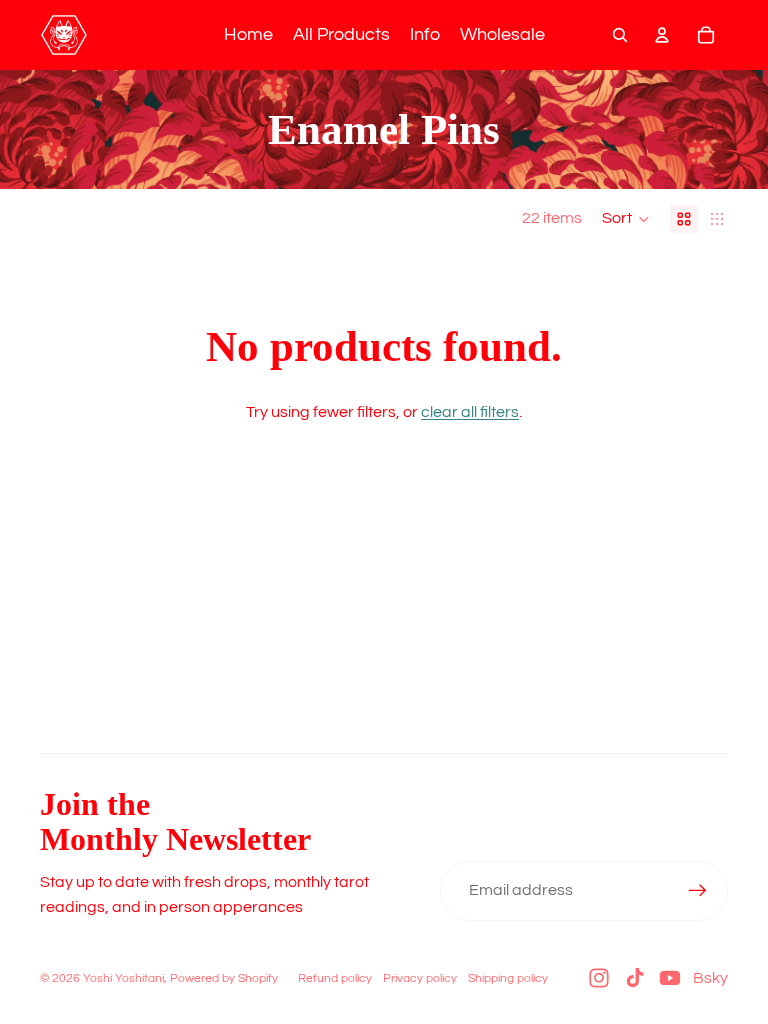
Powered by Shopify (224, 978)
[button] (626, 219)
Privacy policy (420, 978)
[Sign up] (698, 891)
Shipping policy (508, 978)
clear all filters (470, 412)
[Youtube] (670, 978)
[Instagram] (599, 978)
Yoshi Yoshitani (123, 978)
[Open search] (620, 35)
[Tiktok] (635, 978)
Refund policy (335, 978)
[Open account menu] (662, 35)
